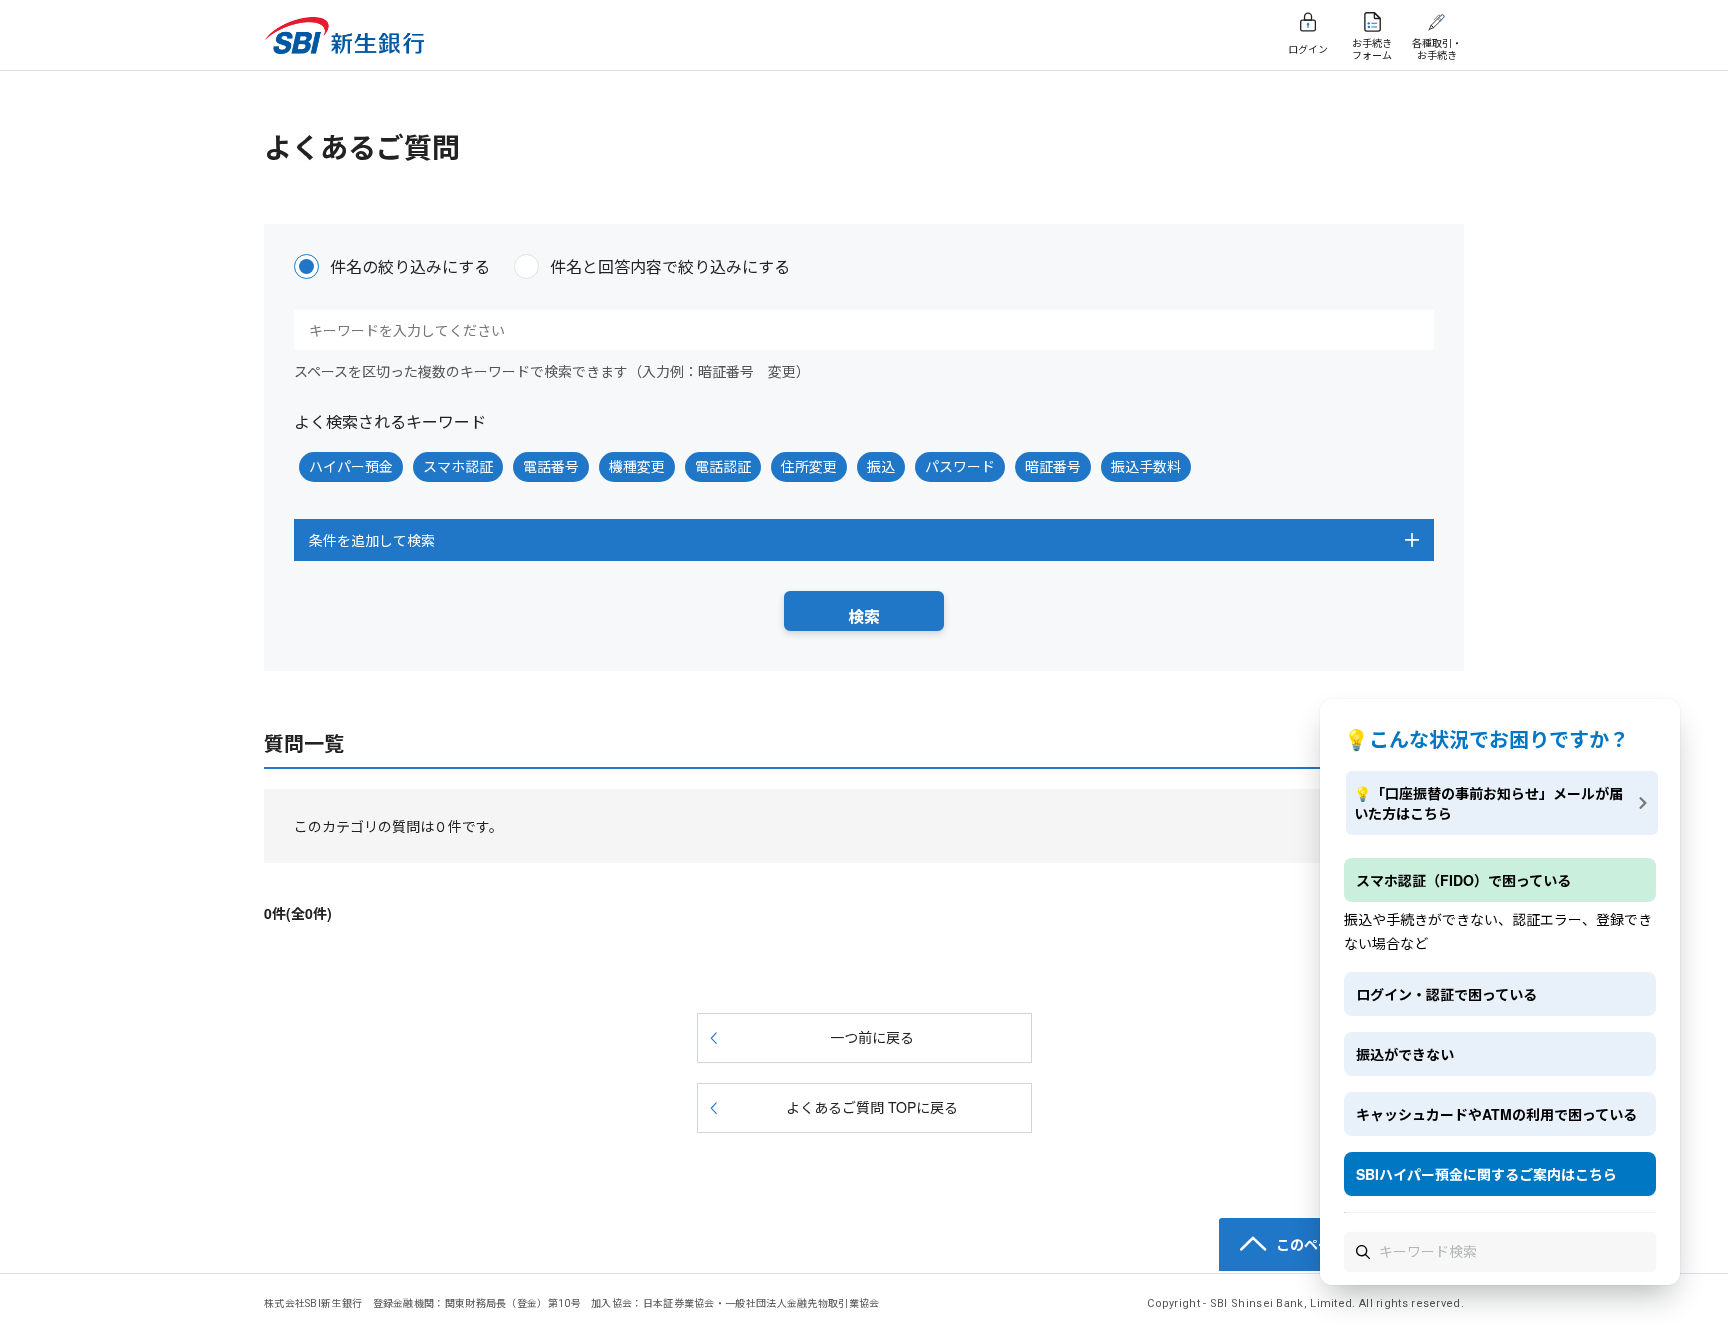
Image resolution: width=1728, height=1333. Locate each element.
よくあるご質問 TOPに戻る (872, 1107)
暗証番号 (1053, 466)
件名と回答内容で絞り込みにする (670, 266)
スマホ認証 (458, 466)
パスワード (960, 466)
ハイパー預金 (351, 466)
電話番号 (551, 466)
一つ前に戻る (872, 1037)
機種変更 (637, 466)
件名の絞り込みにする (410, 266)
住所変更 (809, 466)
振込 (881, 466)
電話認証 (723, 466)
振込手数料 (1146, 466)
